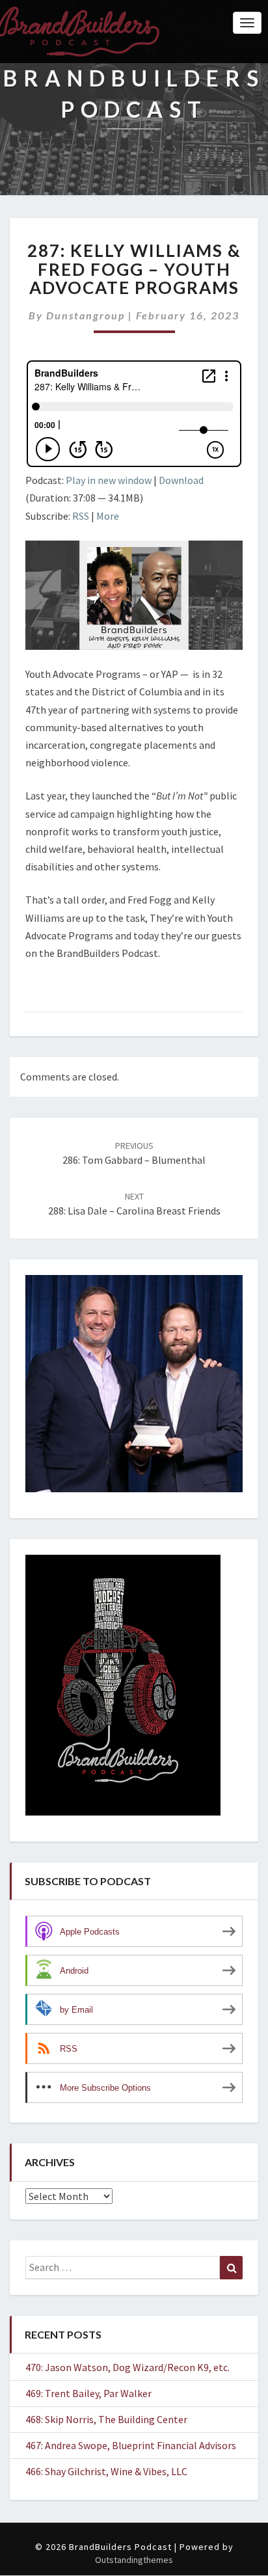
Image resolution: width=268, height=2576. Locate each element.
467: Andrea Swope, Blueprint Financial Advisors (131, 2445)
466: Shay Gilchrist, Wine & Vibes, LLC (106, 2471)
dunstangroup (86, 315)
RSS (81, 516)
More (108, 516)
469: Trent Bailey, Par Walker (88, 2393)
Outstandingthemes (134, 2560)
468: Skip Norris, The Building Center (106, 2419)
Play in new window (109, 480)
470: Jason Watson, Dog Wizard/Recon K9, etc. (127, 2367)
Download (181, 480)
